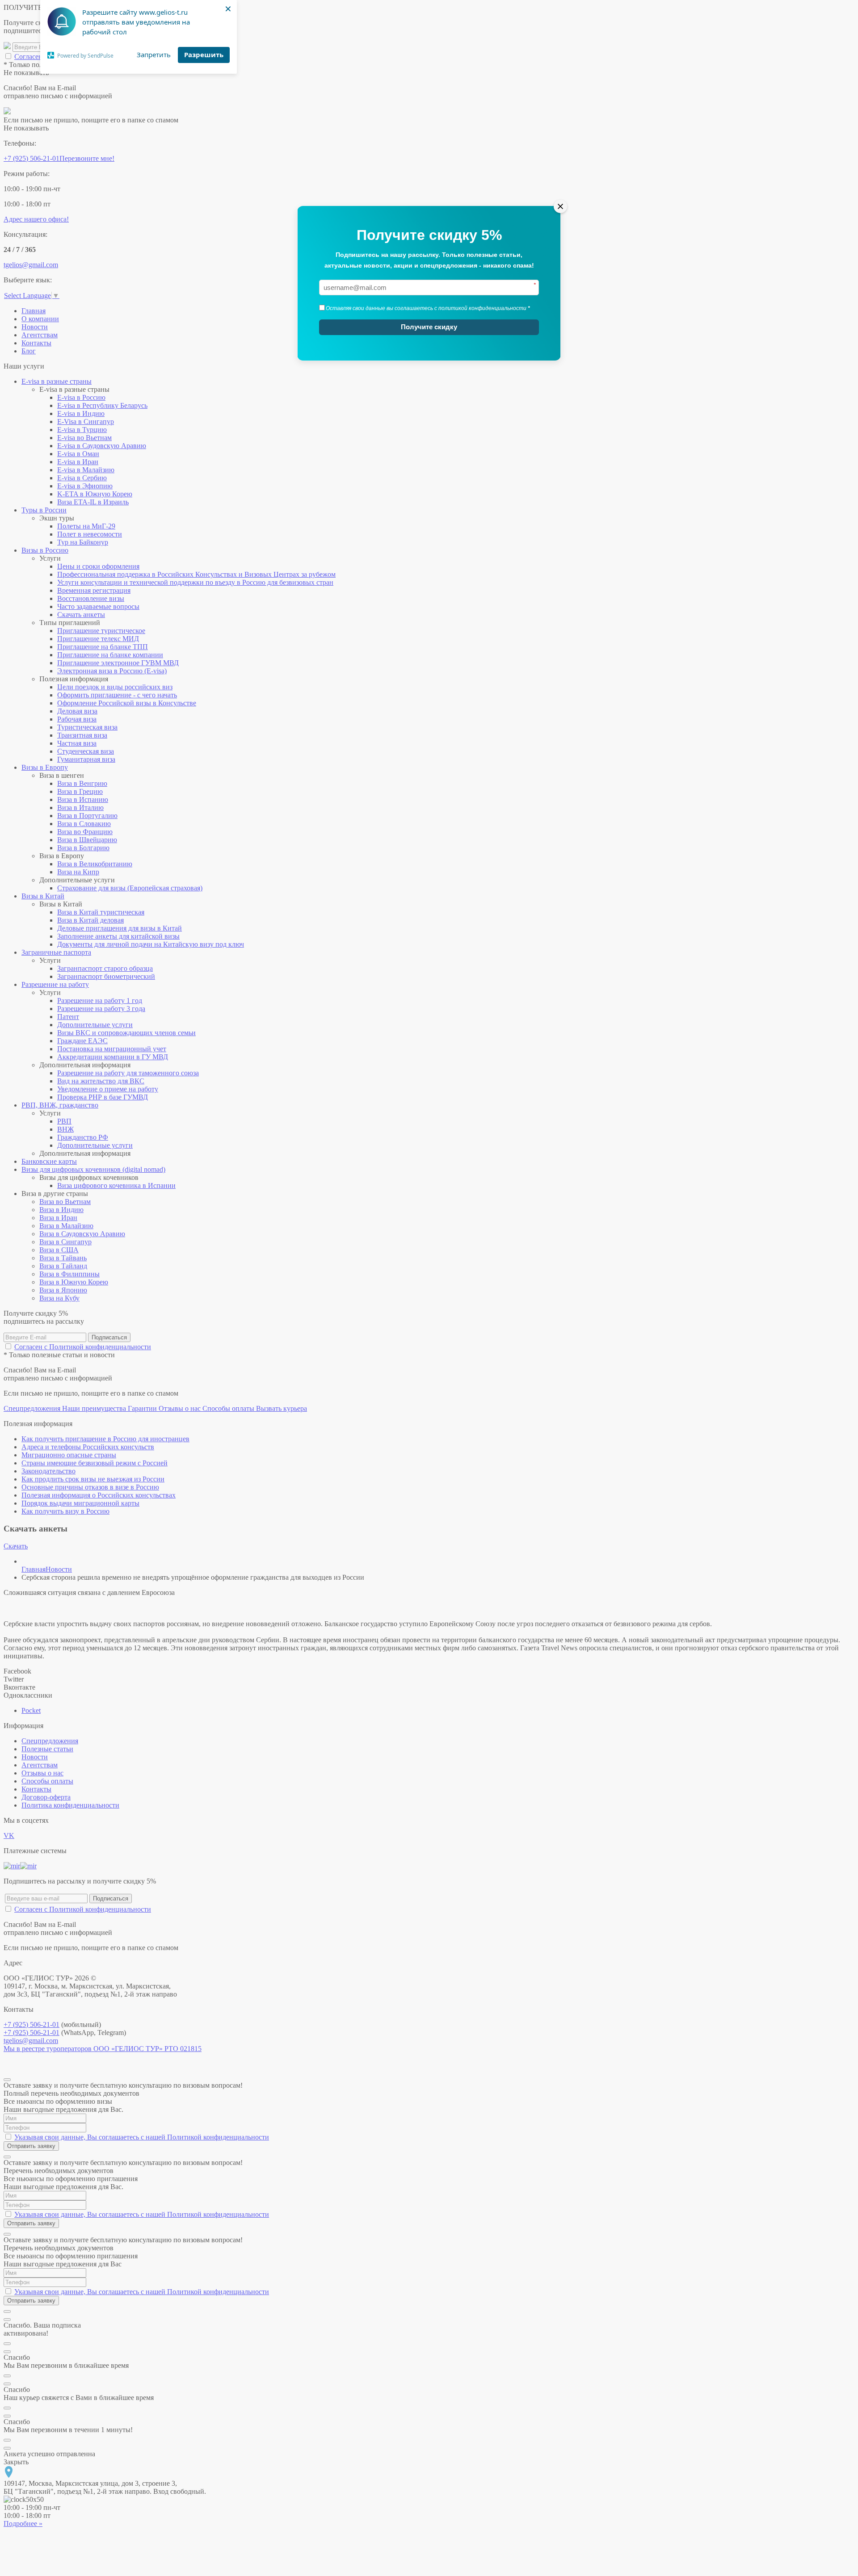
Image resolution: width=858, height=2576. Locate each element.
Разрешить (204, 55)
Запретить (154, 55)
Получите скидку (429, 327)
